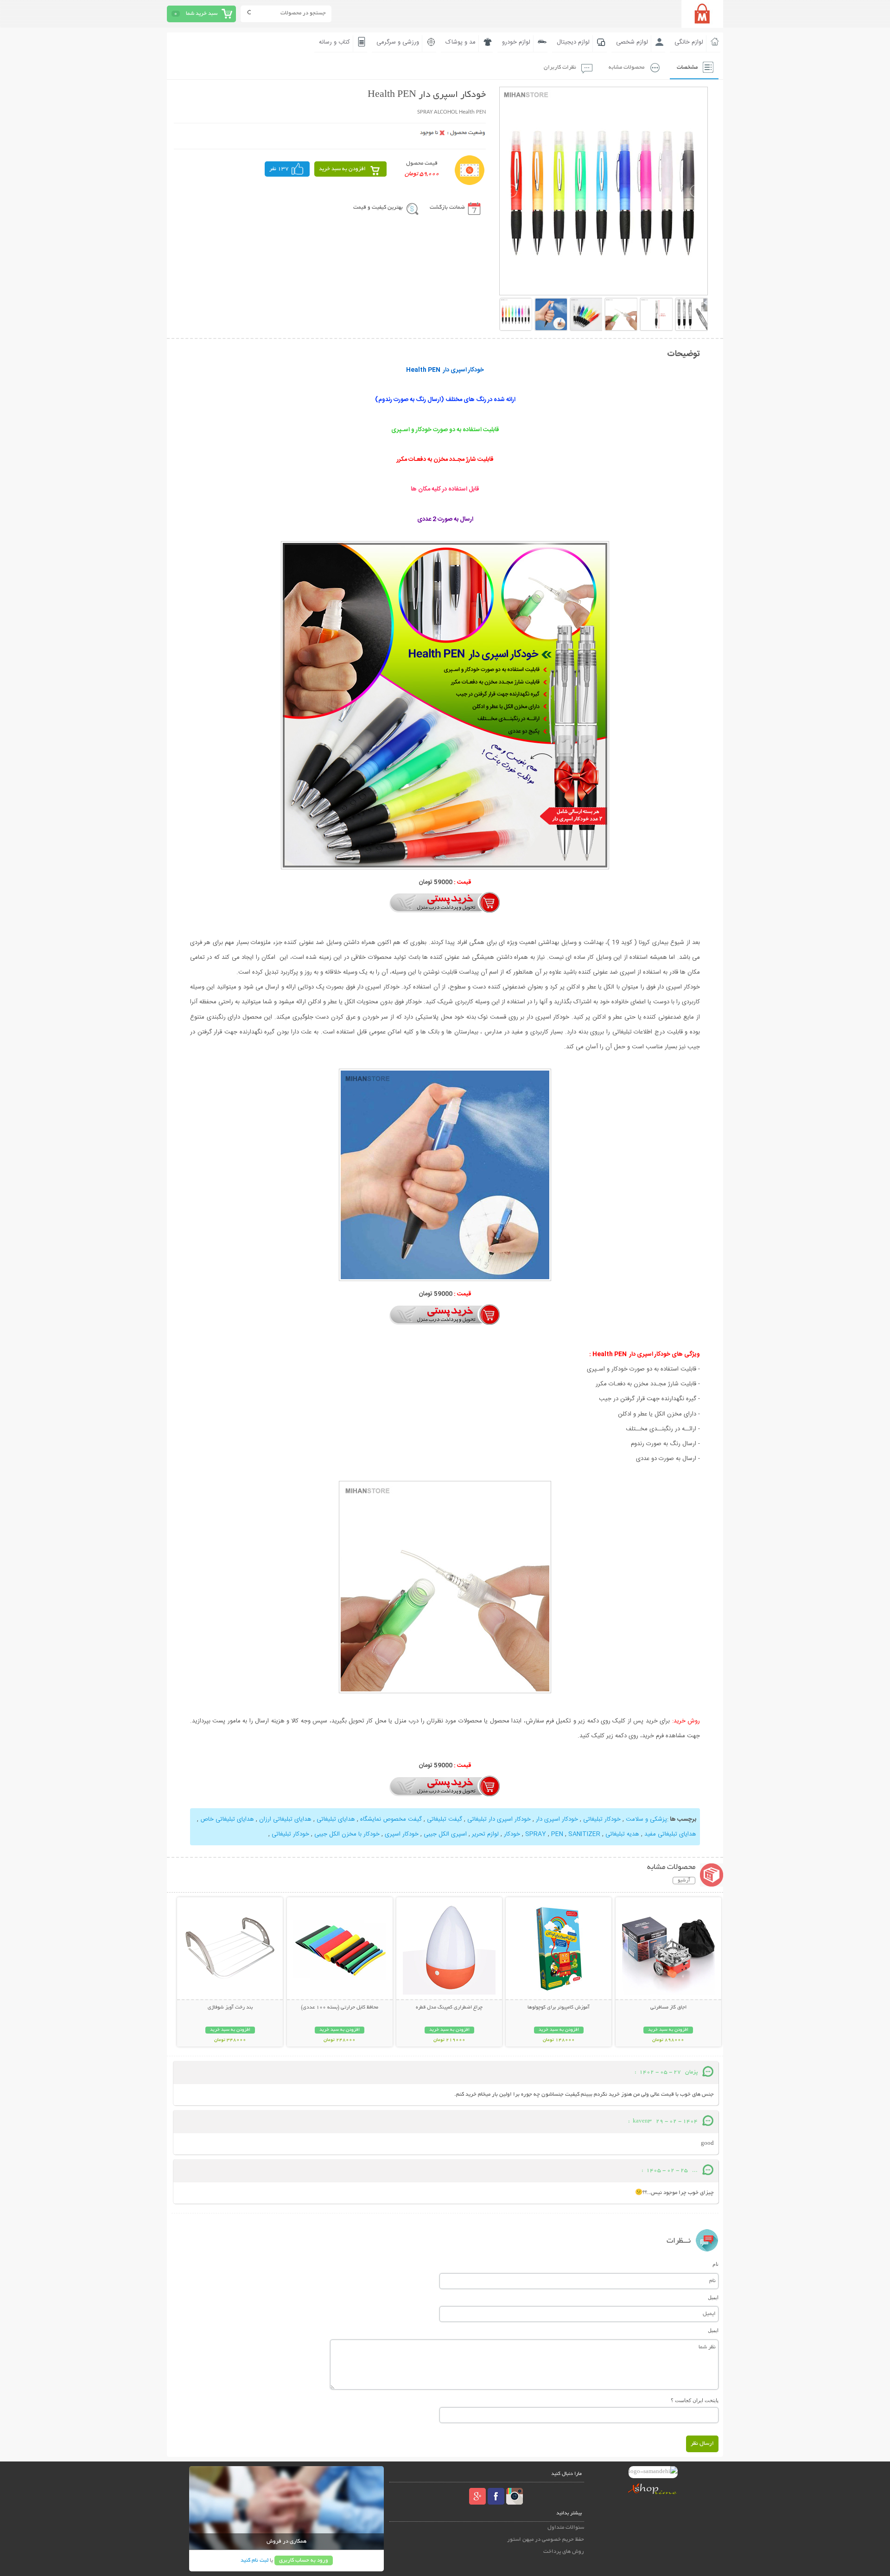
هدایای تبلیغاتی (336, 1819)
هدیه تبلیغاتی (622, 1834)
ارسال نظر (702, 2444)
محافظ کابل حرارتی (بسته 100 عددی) (340, 2008)
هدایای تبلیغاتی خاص (227, 1819)
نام (715, 2264)
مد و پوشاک (461, 42)
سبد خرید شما (202, 14)
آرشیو (684, 1881)
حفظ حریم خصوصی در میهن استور (546, 2540)
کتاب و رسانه (334, 42)
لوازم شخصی (632, 42)
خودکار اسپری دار (557, 1819)
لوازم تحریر (485, 1834)
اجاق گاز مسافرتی (668, 2008)
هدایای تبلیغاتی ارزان (285, 1819)
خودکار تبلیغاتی (601, 1819)
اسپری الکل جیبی (445, 1834)
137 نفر (279, 169)
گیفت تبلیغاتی (445, 1819)
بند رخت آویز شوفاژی (230, 2008)
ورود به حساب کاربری (304, 2560)
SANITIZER (584, 1834)
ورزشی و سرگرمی (398, 42)
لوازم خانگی (689, 42)
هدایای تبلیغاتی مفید (670, 1834)
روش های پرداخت (564, 2552)
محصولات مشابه (626, 67)
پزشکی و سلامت (646, 1819)
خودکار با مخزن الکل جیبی (347, 1834)
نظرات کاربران (560, 67)
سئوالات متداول (566, 2528)
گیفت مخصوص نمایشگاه (391, 1819)
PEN (557, 1834)
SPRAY (536, 1834)
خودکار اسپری (402, 1834)
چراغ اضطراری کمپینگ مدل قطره (449, 2008)
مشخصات (687, 67)
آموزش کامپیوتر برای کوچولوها (559, 2008)
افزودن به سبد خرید (342, 169)
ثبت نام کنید (254, 2560)
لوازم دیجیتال (573, 42)
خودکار (512, 1834)
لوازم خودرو (516, 42)
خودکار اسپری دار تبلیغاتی (499, 1819)
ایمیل (713, 2297)
